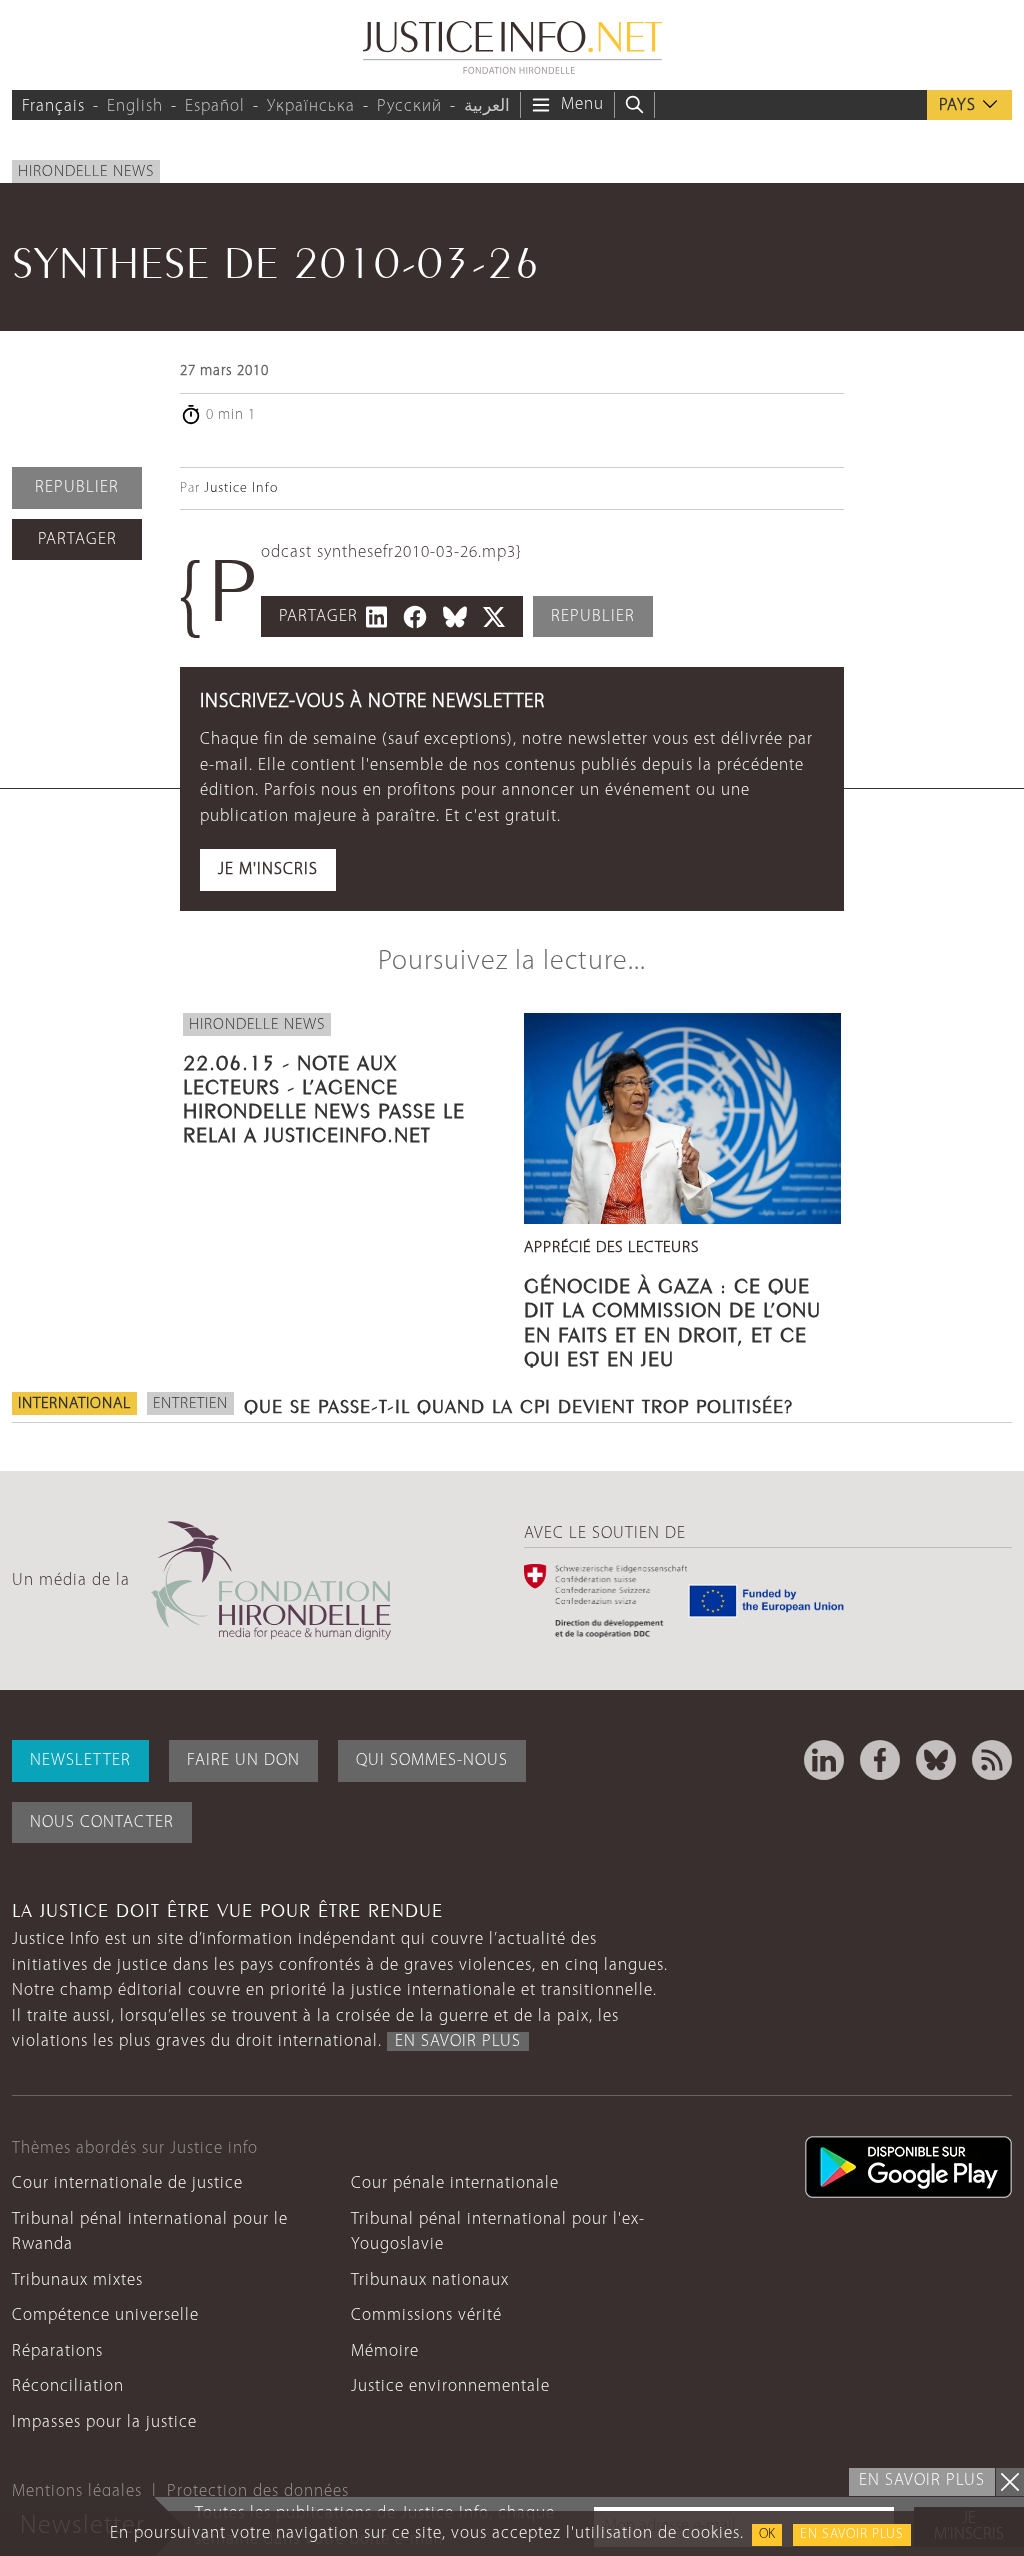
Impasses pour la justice (104, 2422)
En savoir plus (852, 2534)
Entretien (190, 1404)
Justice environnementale (450, 2386)
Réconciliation (68, 2386)
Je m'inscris (268, 869)
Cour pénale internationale (455, 2183)
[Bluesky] (936, 1760)
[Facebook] (880, 1760)
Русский (409, 106)
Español (215, 106)
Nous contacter (102, 1822)
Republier (77, 487)
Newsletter (80, 1760)
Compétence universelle (105, 2315)
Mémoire (385, 2351)
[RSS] (992, 1760)
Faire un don (243, 1760)
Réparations (57, 2351)
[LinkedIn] (824, 1760)
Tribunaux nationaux (430, 2280)
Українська (311, 106)
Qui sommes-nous (432, 1760)
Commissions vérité (426, 2315)
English (135, 106)
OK (767, 2534)
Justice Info (241, 488)
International (74, 1404)
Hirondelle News (86, 172)
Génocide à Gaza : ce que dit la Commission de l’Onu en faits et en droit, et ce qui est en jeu (672, 1319)
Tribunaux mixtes (77, 2280)
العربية (487, 106)
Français (53, 106)
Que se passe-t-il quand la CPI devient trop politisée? (518, 1404)
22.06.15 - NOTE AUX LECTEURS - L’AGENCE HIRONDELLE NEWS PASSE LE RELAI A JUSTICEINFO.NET (324, 1096)
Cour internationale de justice (127, 2183)
